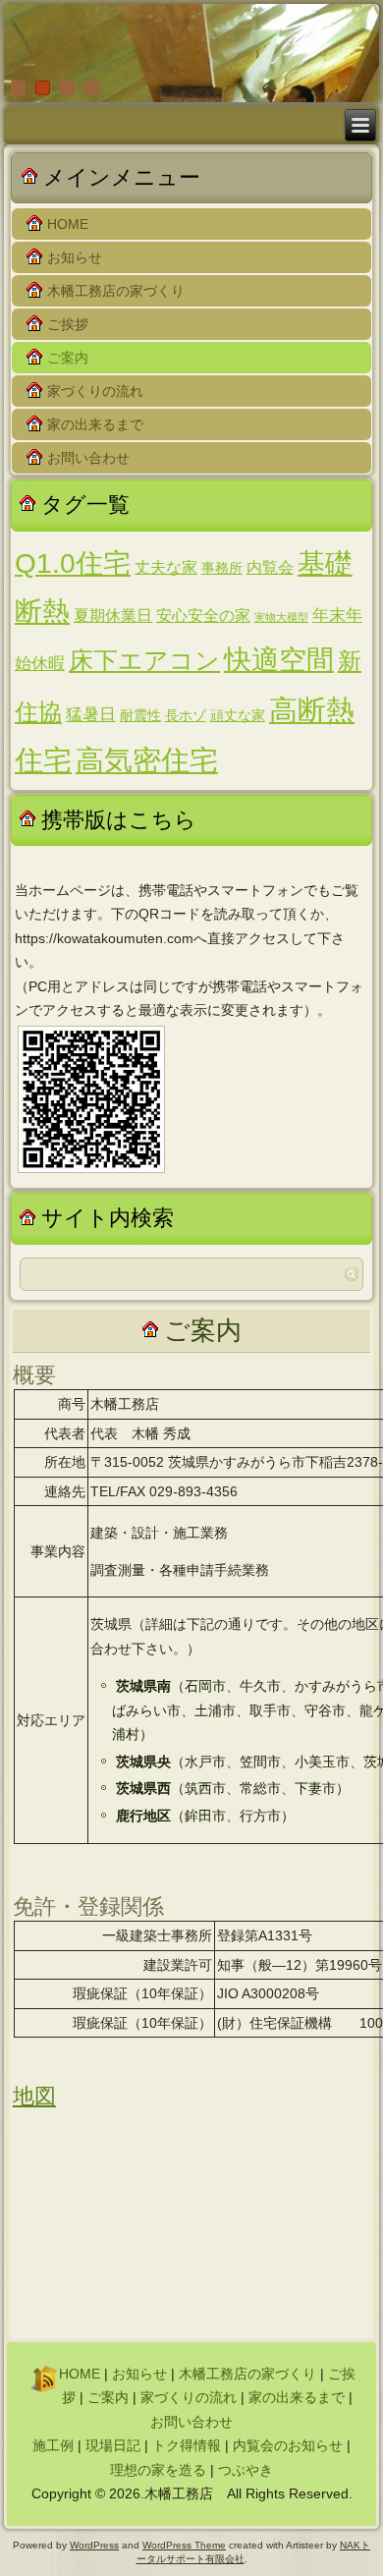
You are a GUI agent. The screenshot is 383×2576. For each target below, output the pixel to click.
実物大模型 (281, 617)
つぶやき (246, 2470)
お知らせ (75, 257)
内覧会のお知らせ (288, 2445)
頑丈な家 (238, 716)
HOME (68, 224)
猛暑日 (91, 714)
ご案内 (68, 358)
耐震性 (140, 716)
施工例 (53, 2445)
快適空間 (279, 659)
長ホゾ (186, 716)
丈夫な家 (166, 567)
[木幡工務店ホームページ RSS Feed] (42, 2378)
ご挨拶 (68, 324)
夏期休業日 (113, 616)
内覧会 (270, 567)
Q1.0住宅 (73, 563)
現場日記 (113, 2445)
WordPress (94, 2545)
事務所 (222, 568)
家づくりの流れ (95, 391)
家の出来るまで (95, 424)
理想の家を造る (158, 2470)
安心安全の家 (203, 616)
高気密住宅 (147, 760)
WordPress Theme (184, 2545)
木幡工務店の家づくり (116, 291)
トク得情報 (187, 2445)
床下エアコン (144, 660)
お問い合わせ (88, 458)
